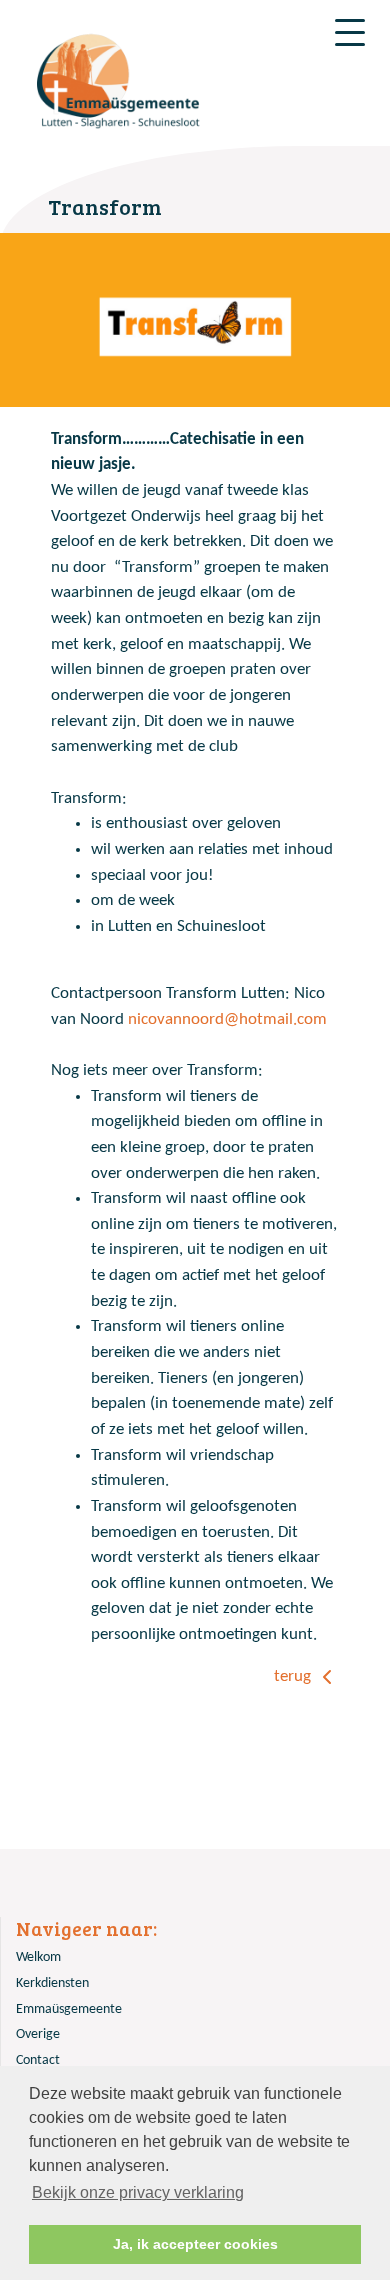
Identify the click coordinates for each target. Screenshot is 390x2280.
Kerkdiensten (52, 1983)
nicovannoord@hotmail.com (227, 1019)
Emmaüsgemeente (69, 2009)
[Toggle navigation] (350, 32)
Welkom (38, 1957)
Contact (38, 2060)
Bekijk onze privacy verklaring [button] (138, 2192)
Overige (38, 2034)
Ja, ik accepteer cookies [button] (195, 2244)
